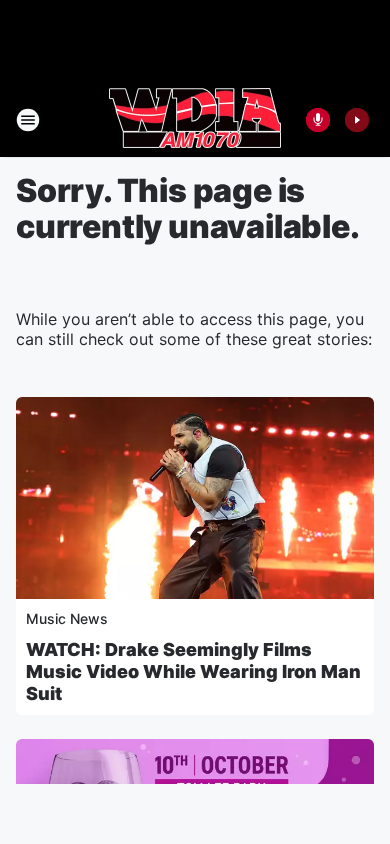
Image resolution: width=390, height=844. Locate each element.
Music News (67, 618)
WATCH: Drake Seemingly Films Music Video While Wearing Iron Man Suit (193, 671)
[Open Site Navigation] (28, 120)
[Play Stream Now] (357, 120)
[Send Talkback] (318, 120)
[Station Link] (195, 120)
